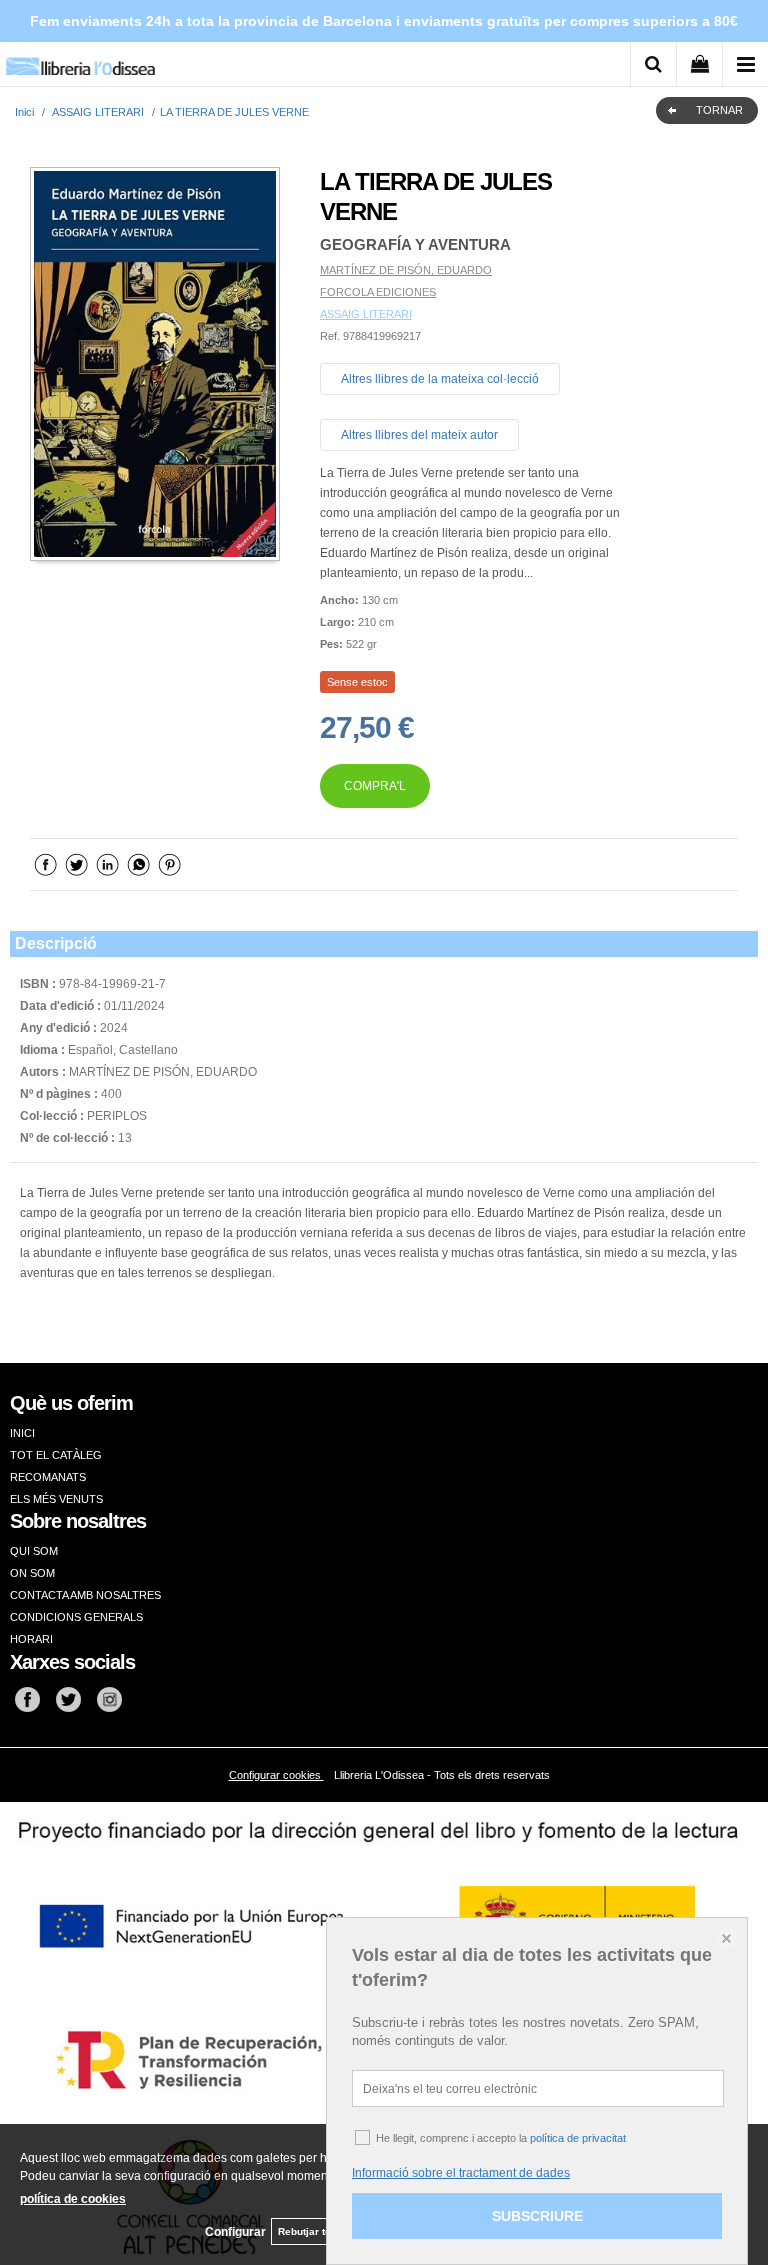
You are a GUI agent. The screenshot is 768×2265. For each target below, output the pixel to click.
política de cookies (73, 2199)
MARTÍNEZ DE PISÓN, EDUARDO (406, 270)
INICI (22, 1433)
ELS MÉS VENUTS (56, 1499)
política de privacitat (578, 2138)
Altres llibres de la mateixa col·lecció (440, 379)
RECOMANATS (48, 1477)
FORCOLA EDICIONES (378, 292)
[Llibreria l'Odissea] (80, 59)
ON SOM (32, 1573)
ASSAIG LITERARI (366, 314)
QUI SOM (34, 1551)
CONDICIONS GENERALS (76, 1617)
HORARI (31, 1639)
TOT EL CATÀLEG (56, 1455)
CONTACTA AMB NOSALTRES (85, 1595)
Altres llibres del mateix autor (419, 435)
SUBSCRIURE (537, 2216)
